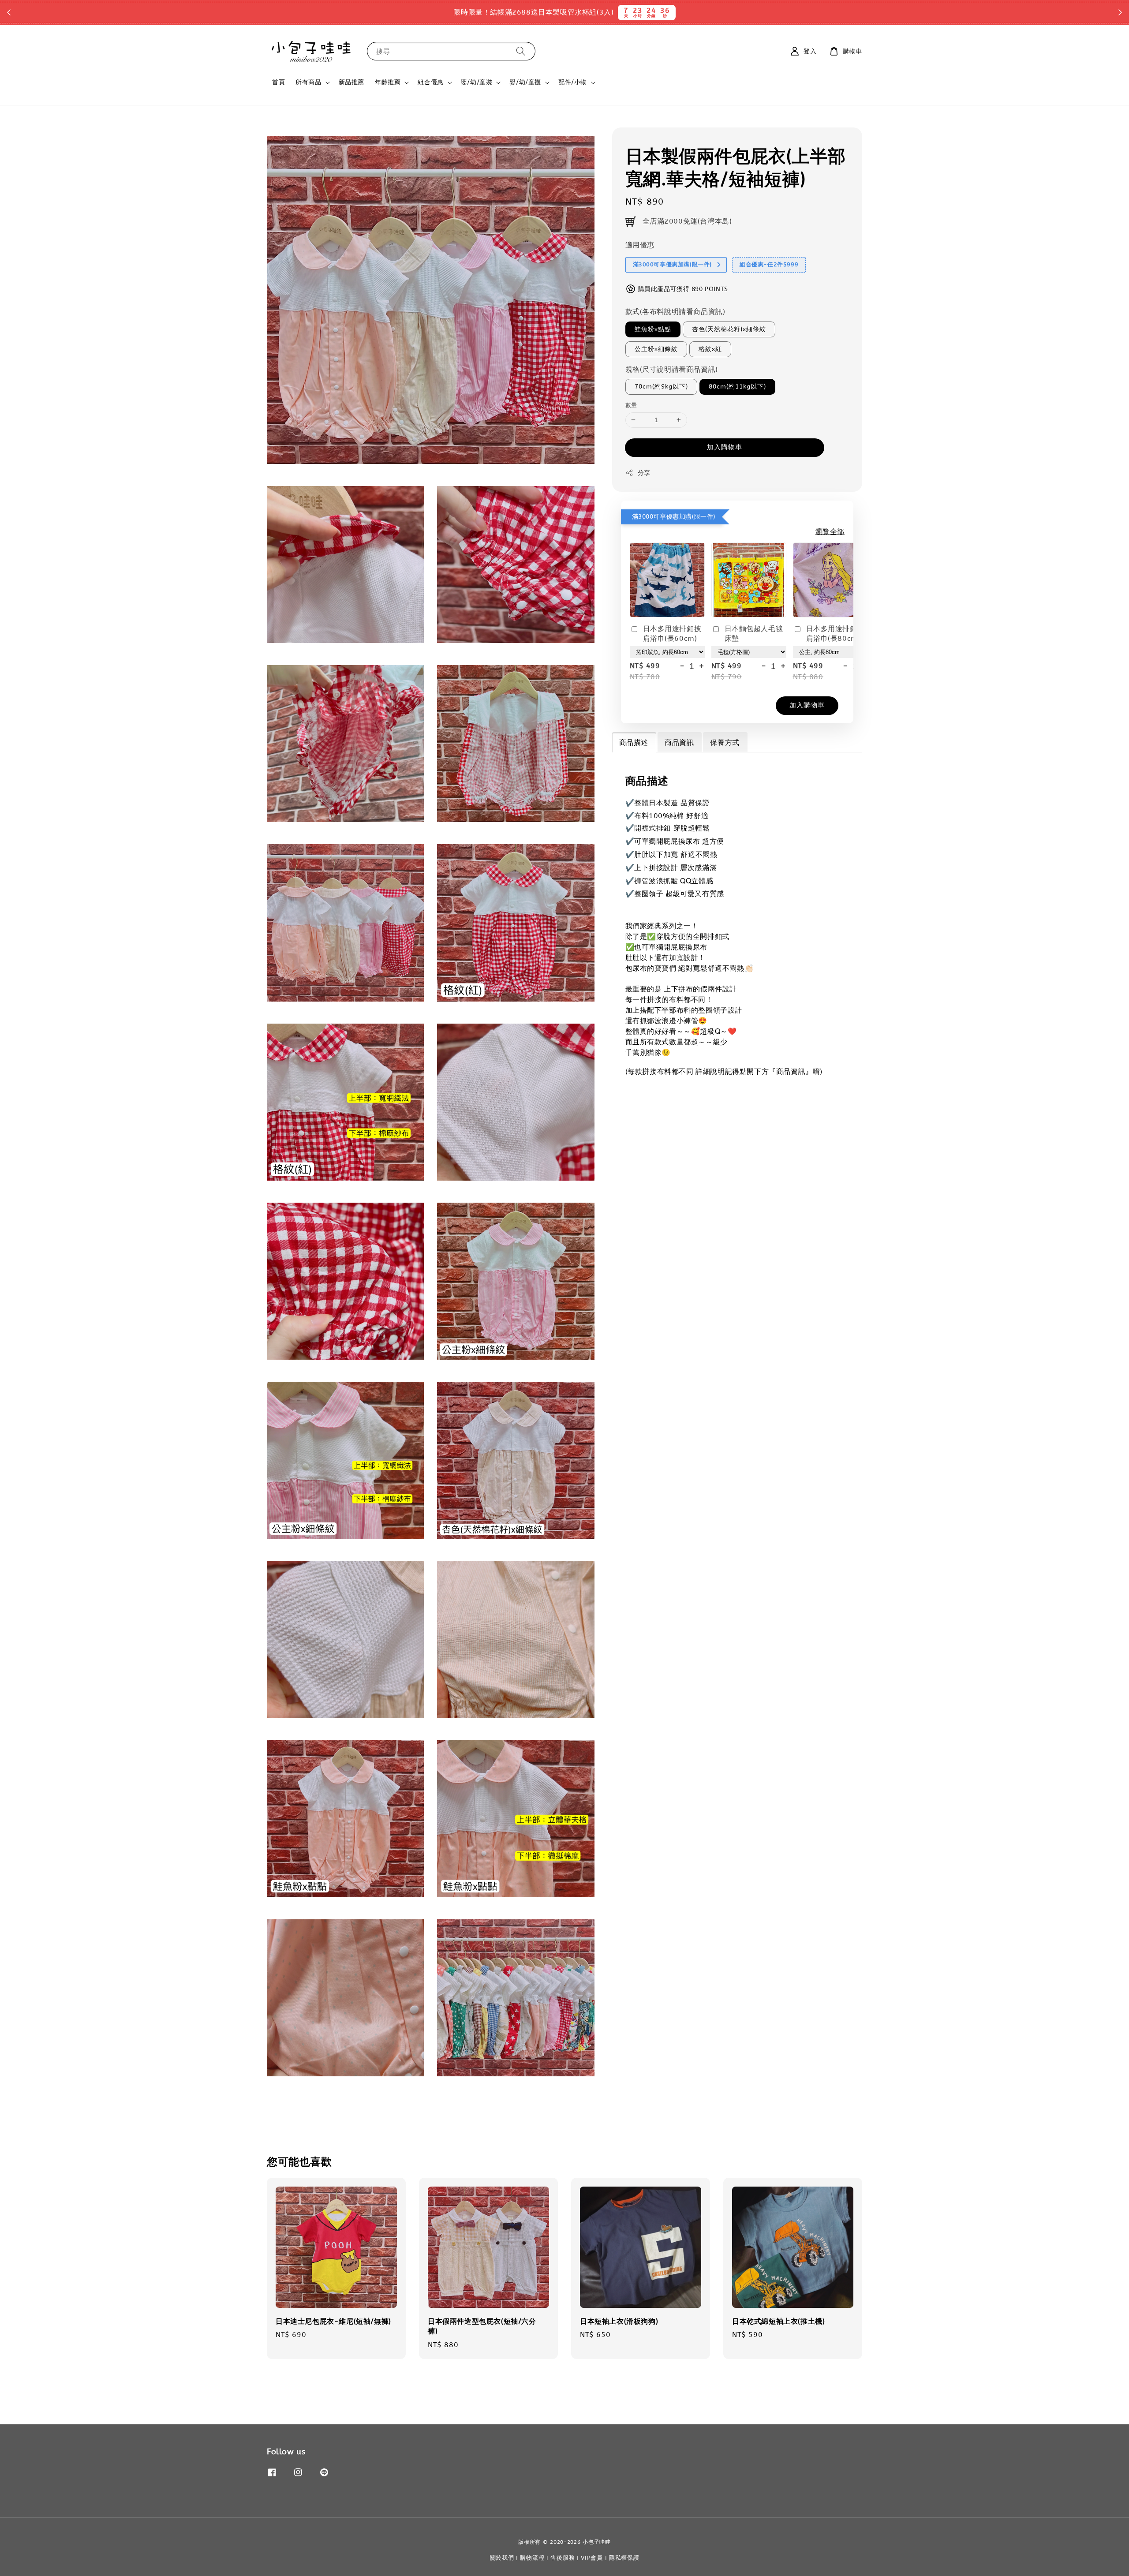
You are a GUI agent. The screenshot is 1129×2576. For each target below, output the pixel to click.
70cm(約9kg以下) (661, 387)
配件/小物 (573, 82)
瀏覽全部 (830, 532)
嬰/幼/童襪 (525, 82)
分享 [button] (644, 473)
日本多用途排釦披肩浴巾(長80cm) (836, 634)
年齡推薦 (388, 82)
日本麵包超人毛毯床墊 (754, 634)
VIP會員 (592, 2558)
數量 (631, 405)
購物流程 (532, 2558)
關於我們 (502, 2558)
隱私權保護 (624, 2558)
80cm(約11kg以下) (737, 387)
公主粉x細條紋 (656, 349)
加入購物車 (725, 447)
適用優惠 (640, 245)
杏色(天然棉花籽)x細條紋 (729, 329)
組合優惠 (430, 82)
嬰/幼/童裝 (477, 82)
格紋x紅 (710, 349)
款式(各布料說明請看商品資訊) (675, 312)
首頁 (279, 82)
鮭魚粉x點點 (653, 329)
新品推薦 (351, 82)
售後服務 (563, 2558)
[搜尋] (521, 51)
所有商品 (308, 82)
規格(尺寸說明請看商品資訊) (672, 369)
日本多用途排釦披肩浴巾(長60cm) (672, 634)
